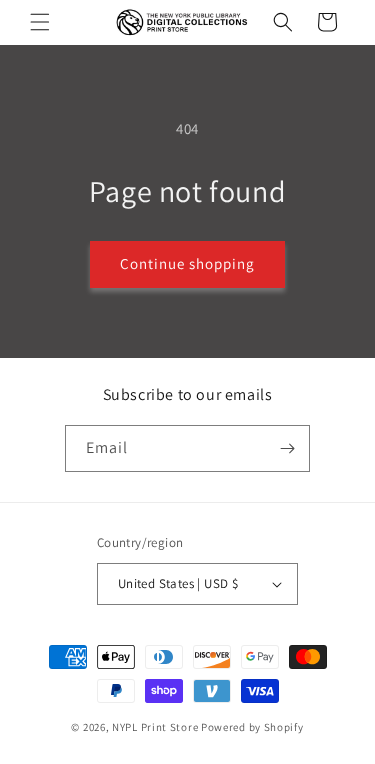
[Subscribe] (287, 448)
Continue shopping (187, 263)
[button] (40, 22)
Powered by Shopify (252, 727)
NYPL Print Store (155, 727)
